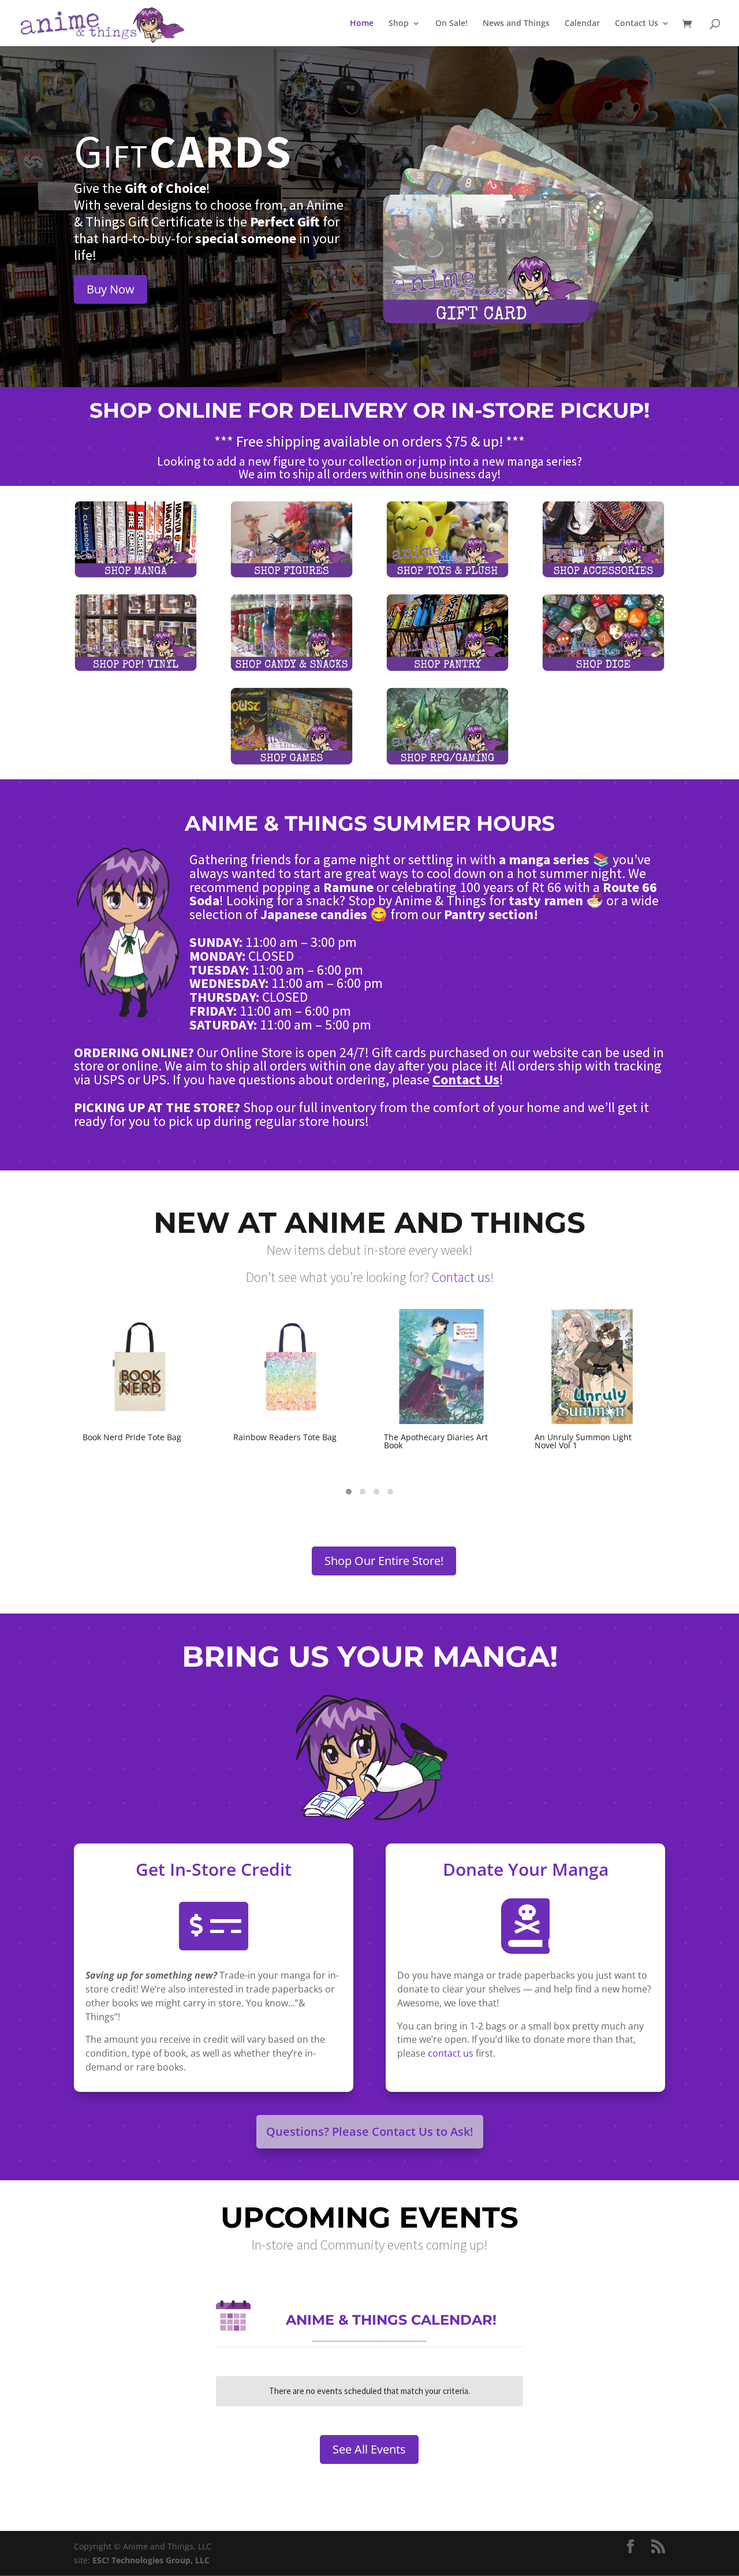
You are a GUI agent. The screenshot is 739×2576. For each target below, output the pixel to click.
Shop (399, 24)
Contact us (461, 1277)
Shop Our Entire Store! (384, 1561)
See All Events (369, 2449)
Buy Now (111, 289)
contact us (451, 2053)
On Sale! (451, 24)
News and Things (516, 24)
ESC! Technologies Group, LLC (151, 2560)
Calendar (582, 24)
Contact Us (637, 24)
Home (362, 24)
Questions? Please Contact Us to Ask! (370, 2131)
